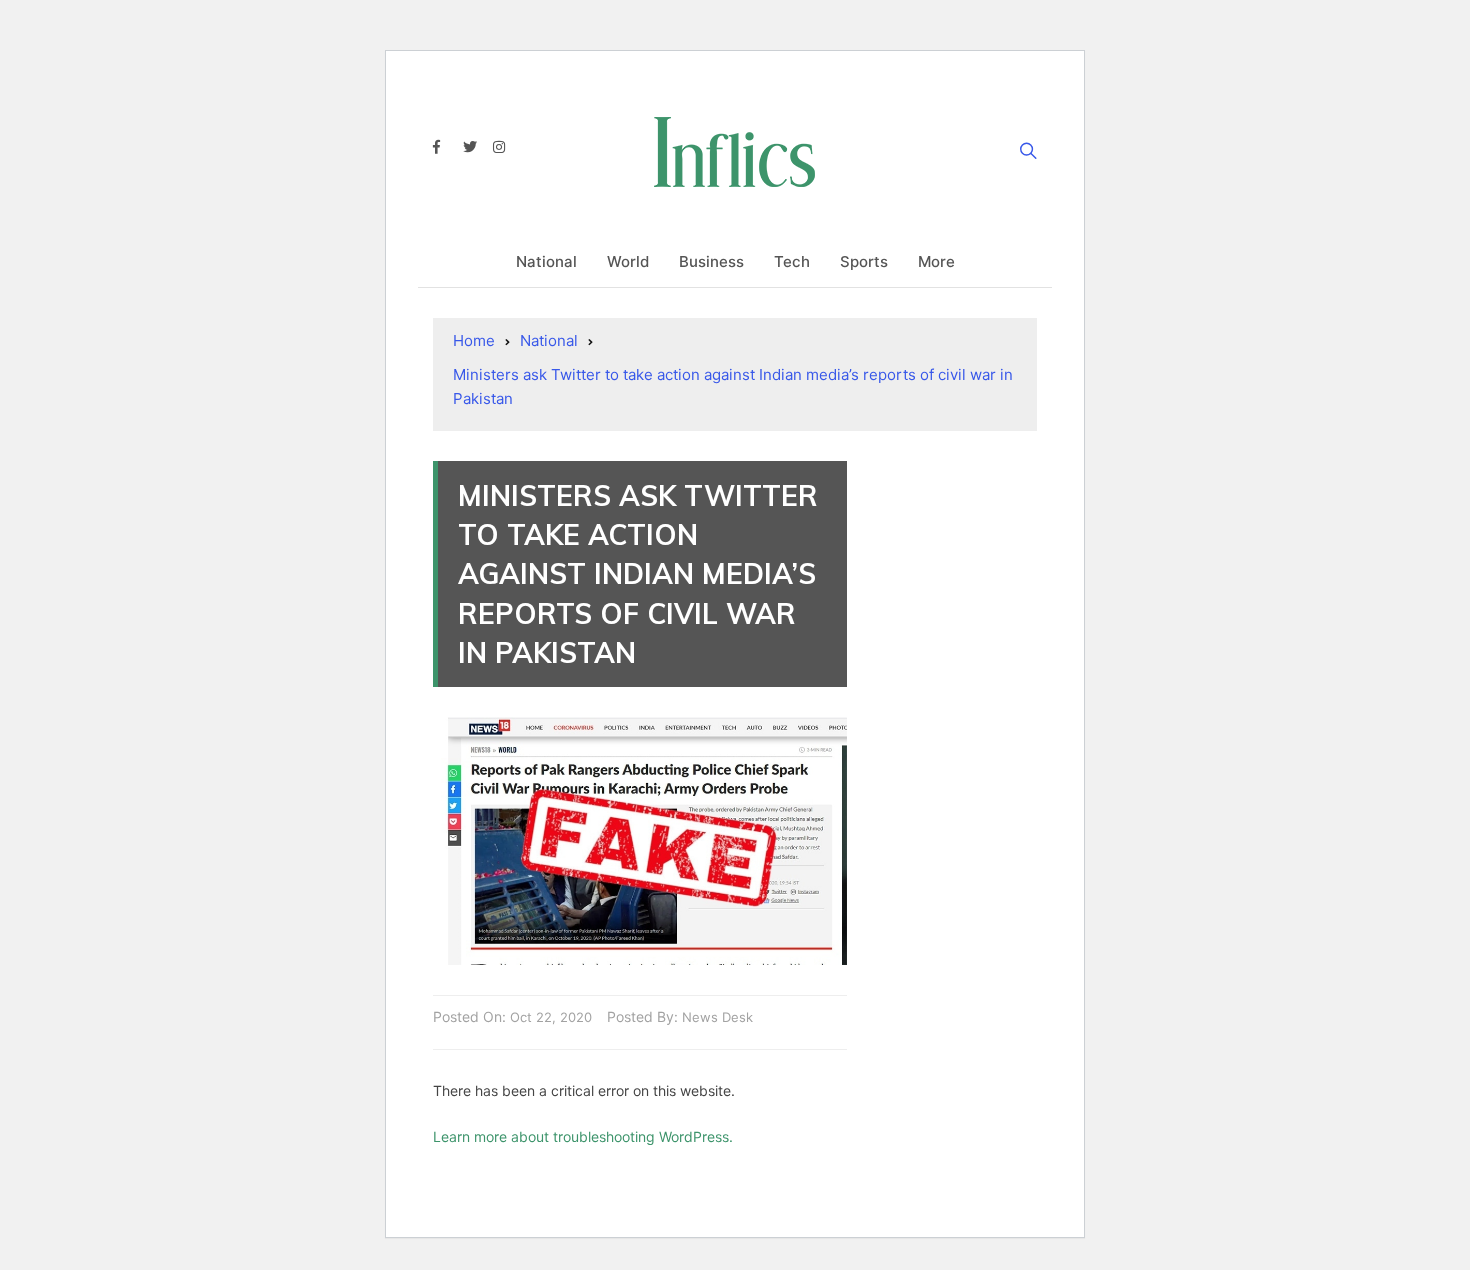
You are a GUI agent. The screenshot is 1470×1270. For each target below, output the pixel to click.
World (628, 261)
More (936, 261)
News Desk (717, 1017)
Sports (864, 261)
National (546, 261)
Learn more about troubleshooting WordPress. (583, 1136)
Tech (792, 261)
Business (711, 261)
